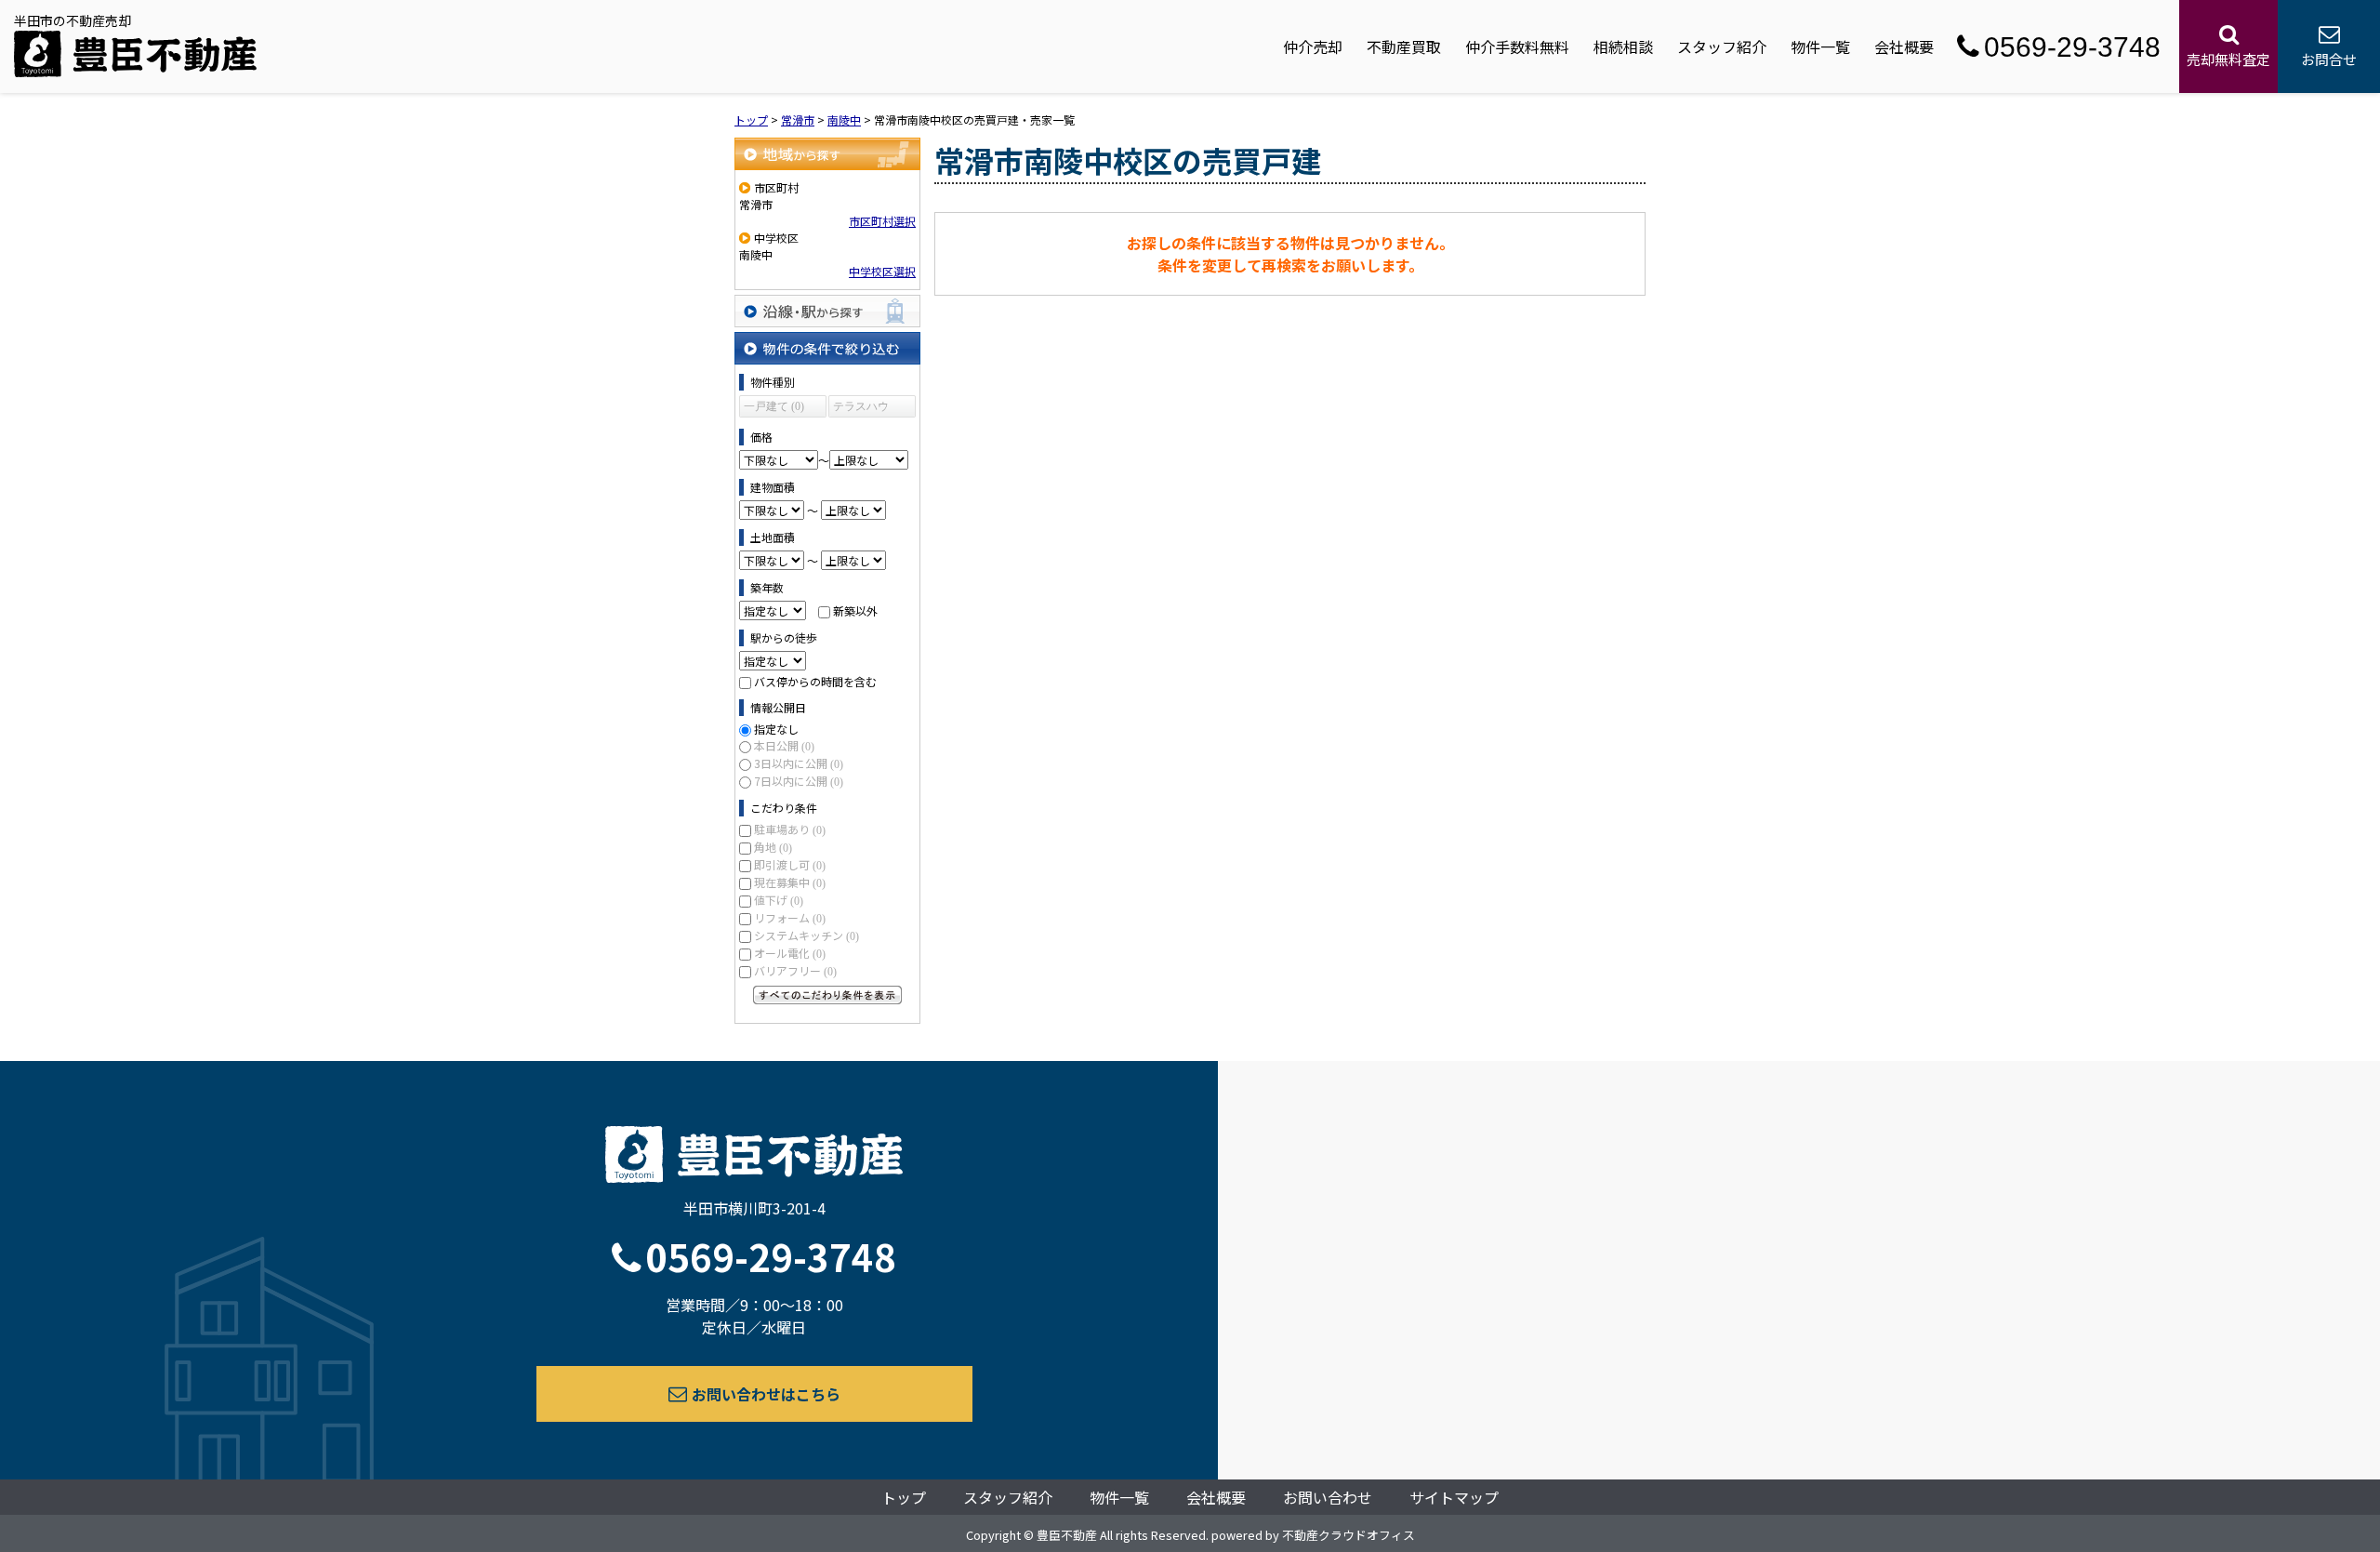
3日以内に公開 (799, 763)
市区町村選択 (882, 221)
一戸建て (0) (774, 406)
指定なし (776, 729)
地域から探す (827, 154)
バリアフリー (795, 970)
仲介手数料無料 (1517, 46)
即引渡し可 (790, 864)
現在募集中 (790, 882)
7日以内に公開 (799, 781)
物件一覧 (1820, 46)
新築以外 (855, 610)
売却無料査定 (2228, 59)
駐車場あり (790, 829)
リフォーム (790, 917)
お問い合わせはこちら (766, 1394)
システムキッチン (807, 935)
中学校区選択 (882, 271)
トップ (904, 1497)
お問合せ (2329, 59)
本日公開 (784, 745)
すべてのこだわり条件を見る (827, 995)
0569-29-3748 (2072, 47)
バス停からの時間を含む (815, 681)
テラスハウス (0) (861, 409)
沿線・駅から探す (827, 311)
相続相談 (1623, 46)
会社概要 (1904, 46)
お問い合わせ (1328, 1497)
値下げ (779, 900)
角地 (773, 847)
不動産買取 (1404, 46)
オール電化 (790, 953)
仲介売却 (1313, 46)
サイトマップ (1454, 1497)
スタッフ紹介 (1722, 46)
